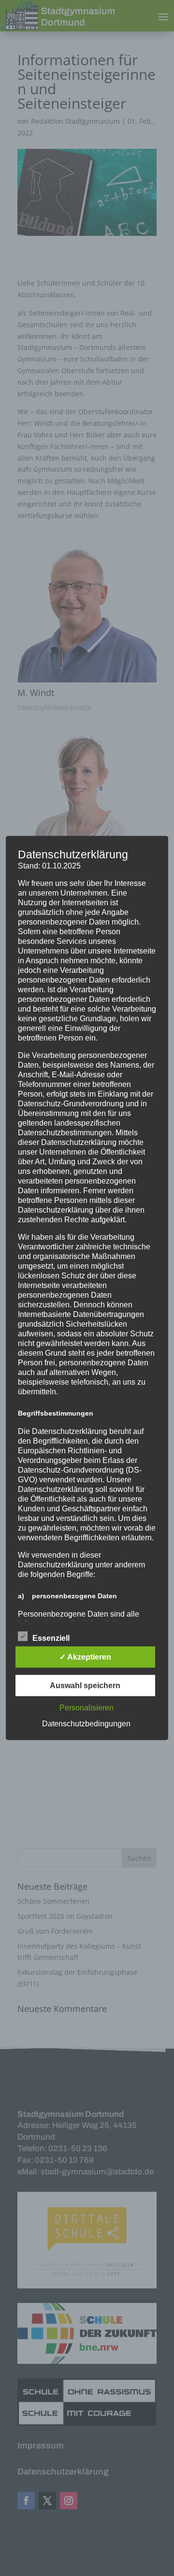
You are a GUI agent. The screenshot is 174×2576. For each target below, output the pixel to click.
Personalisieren (87, 1708)
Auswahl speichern (85, 1686)
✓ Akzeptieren (85, 1657)
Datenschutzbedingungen (86, 1724)
